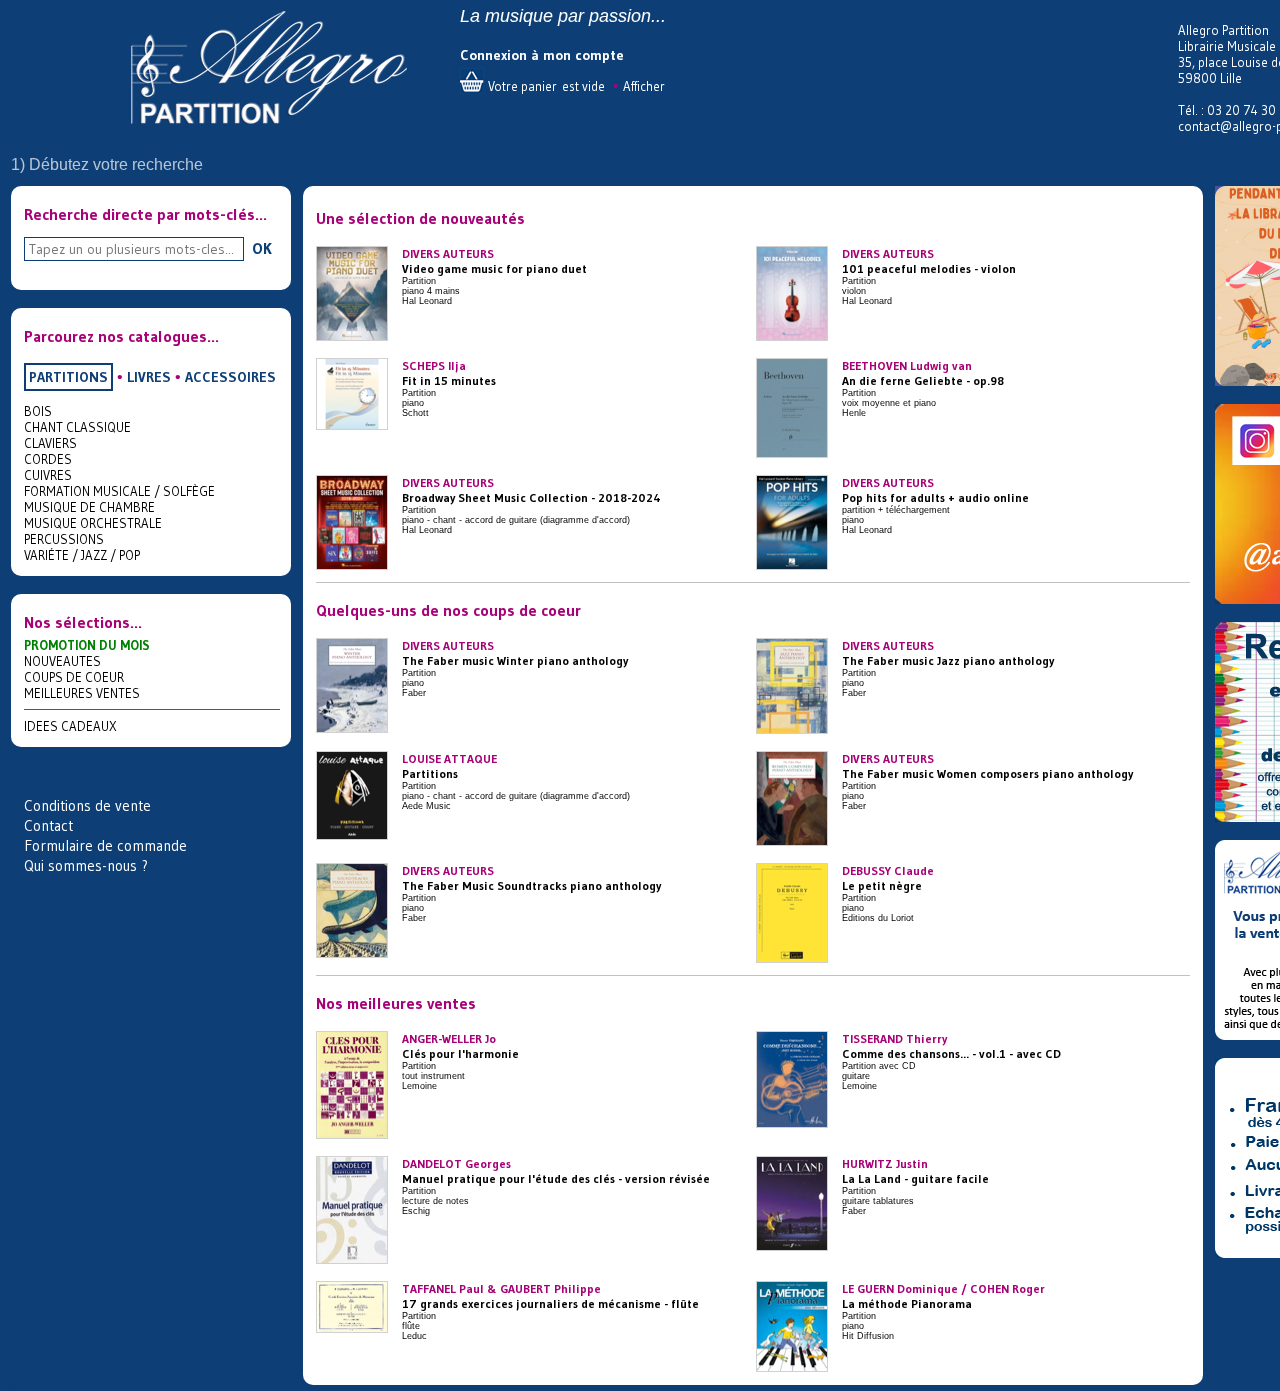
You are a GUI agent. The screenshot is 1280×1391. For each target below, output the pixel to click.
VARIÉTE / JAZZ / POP (82, 555)
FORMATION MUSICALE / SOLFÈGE (119, 491)
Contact (48, 825)
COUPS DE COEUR (74, 677)
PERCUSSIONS (64, 539)
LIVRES (149, 377)
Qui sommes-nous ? (86, 865)
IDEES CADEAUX (70, 726)
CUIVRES (48, 475)
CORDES (48, 459)
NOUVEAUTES (62, 661)
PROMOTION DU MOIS (87, 645)
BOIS (38, 411)
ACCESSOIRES (230, 377)
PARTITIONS (68, 377)
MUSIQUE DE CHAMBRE (89, 507)
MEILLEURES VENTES (82, 693)
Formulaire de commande (105, 845)
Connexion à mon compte (542, 55)
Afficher (644, 86)
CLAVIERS (50, 443)
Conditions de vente (87, 805)
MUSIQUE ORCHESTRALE (93, 523)
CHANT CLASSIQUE (77, 427)
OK (262, 248)
